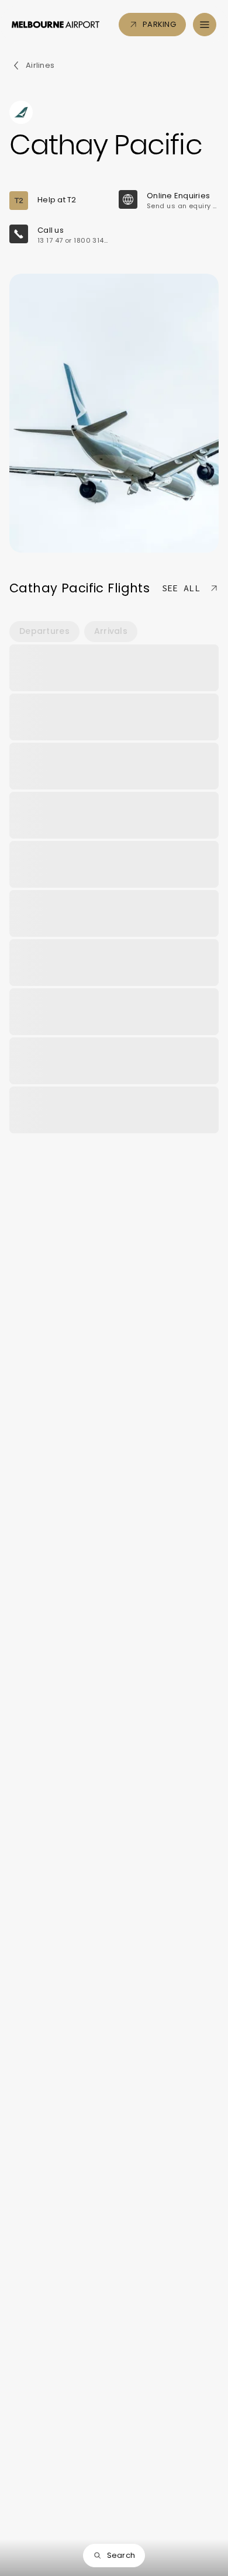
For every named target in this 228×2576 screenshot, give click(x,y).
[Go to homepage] (56, 25)
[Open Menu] (205, 25)
